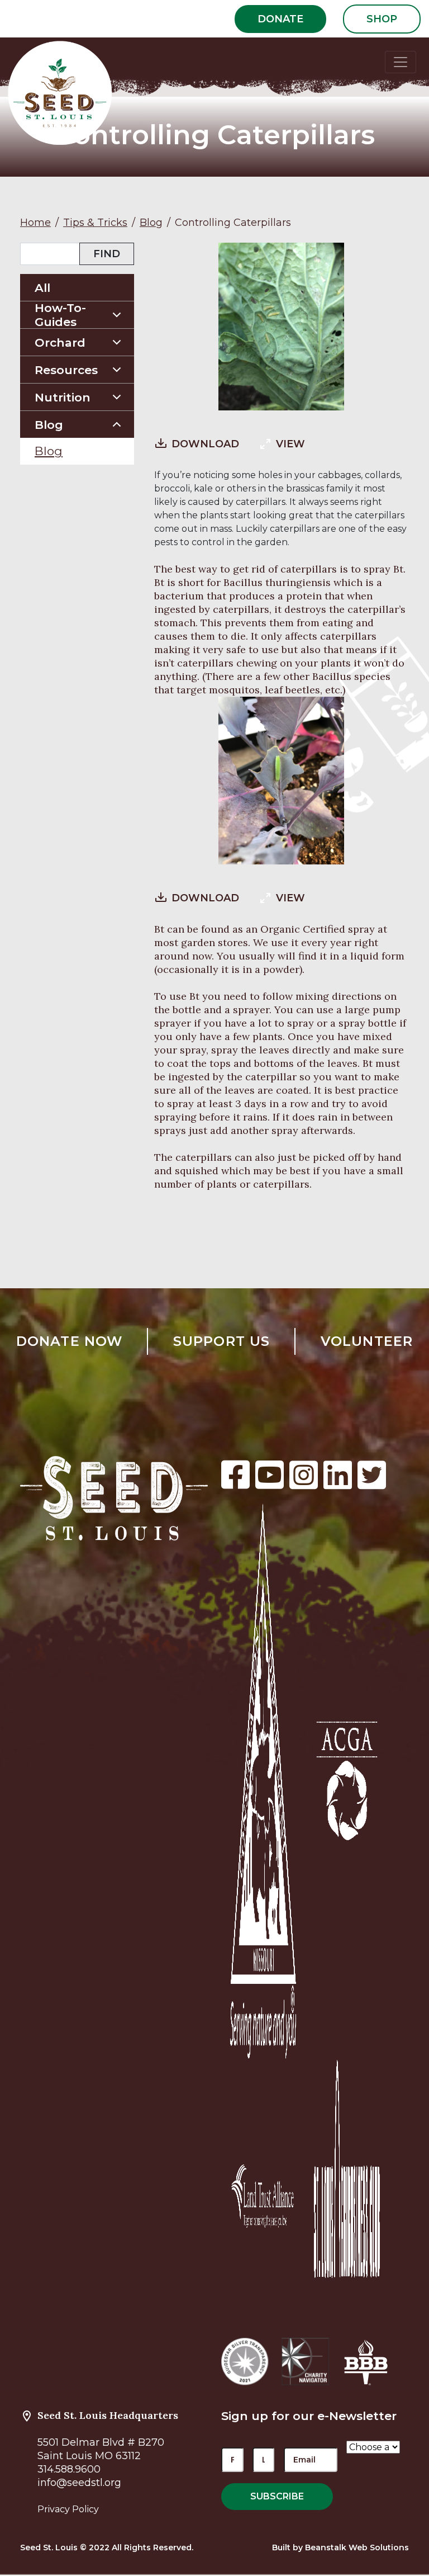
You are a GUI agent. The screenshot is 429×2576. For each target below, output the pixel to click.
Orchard (60, 342)
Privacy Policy (68, 2509)
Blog (151, 223)
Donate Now (70, 1341)
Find (107, 254)
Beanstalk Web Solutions (357, 2547)
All (42, 288)
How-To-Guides (60, 315)
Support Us (222, 1341)
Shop (382, 19)
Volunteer (367, 1341)
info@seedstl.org (79, 2483)
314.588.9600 (69, 2469)
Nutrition (63, 397)
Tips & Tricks (95, 223)
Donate (280, 19)
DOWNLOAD (205, 444)
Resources (66, 370)
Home (35, 223)
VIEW (290, 444)
